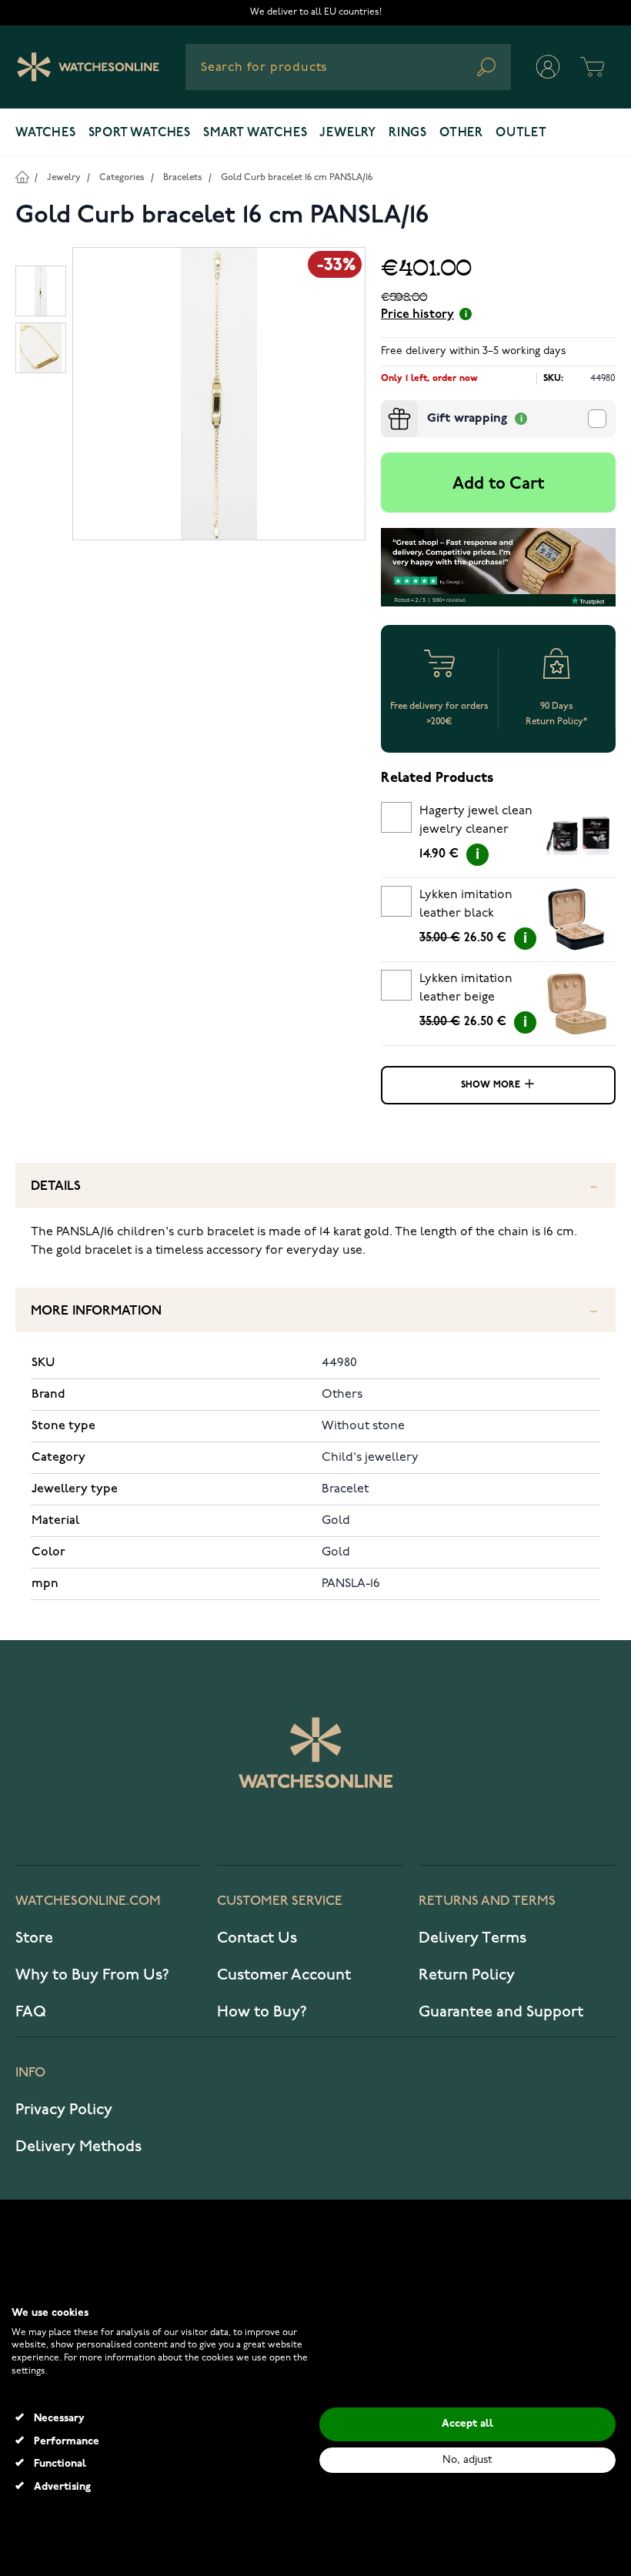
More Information (96, 1311)
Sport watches (140, 133)
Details (56, 1186)
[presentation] (387, 406)
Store (34, 1938)
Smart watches (255, 133)
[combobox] (348, 67)
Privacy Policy (64, 2110)
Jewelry (348, 133)
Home (22, 177)
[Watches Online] (88, 67)
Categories (122, 177)
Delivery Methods (78, 2147)
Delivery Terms (472, 1938)
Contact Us (257, 1938)
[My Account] (548, 67)
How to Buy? (262, 2012)
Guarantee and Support (501, 2012)
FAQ (31, 2012)
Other (461, 133)
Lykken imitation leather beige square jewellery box (467, 991)
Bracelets (183, 177)
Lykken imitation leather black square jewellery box (467, 907)
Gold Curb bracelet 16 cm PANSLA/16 (297, 177)
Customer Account (284, 1975)
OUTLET (521, 133)
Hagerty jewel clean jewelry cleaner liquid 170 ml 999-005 (476, 823)
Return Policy (467, 1975)
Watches (46, 133)
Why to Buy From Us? (92, 1975)
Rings (408, 133)
